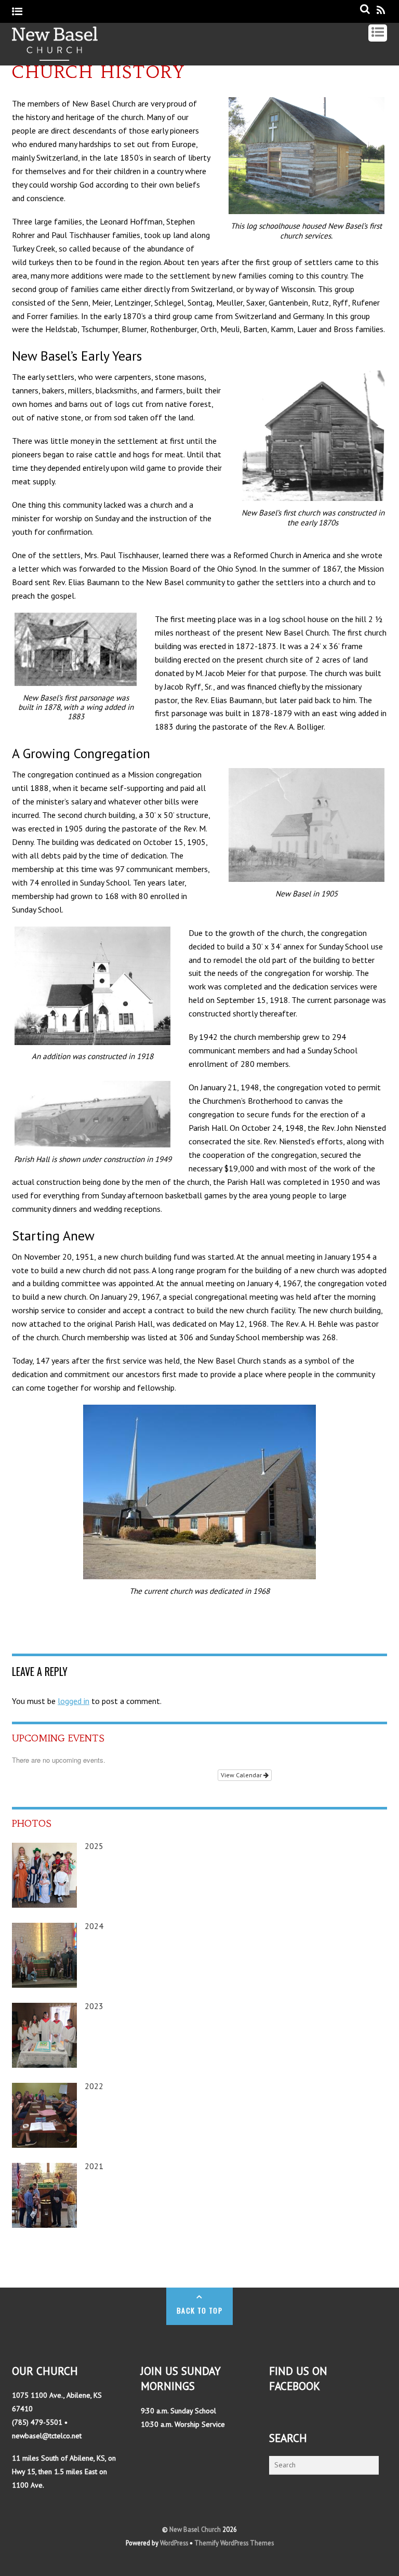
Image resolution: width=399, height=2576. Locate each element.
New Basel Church (195, 2529)
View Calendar (242, 1775)
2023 (94, 2006)
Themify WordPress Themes (234, 2543)
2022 (94, 2086)
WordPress (174, 2543)
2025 (94, 1846)
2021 (94, 2166)
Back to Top (199, 2310)
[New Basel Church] (55, 55)
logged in (74, 1701)
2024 (94, 1926)
